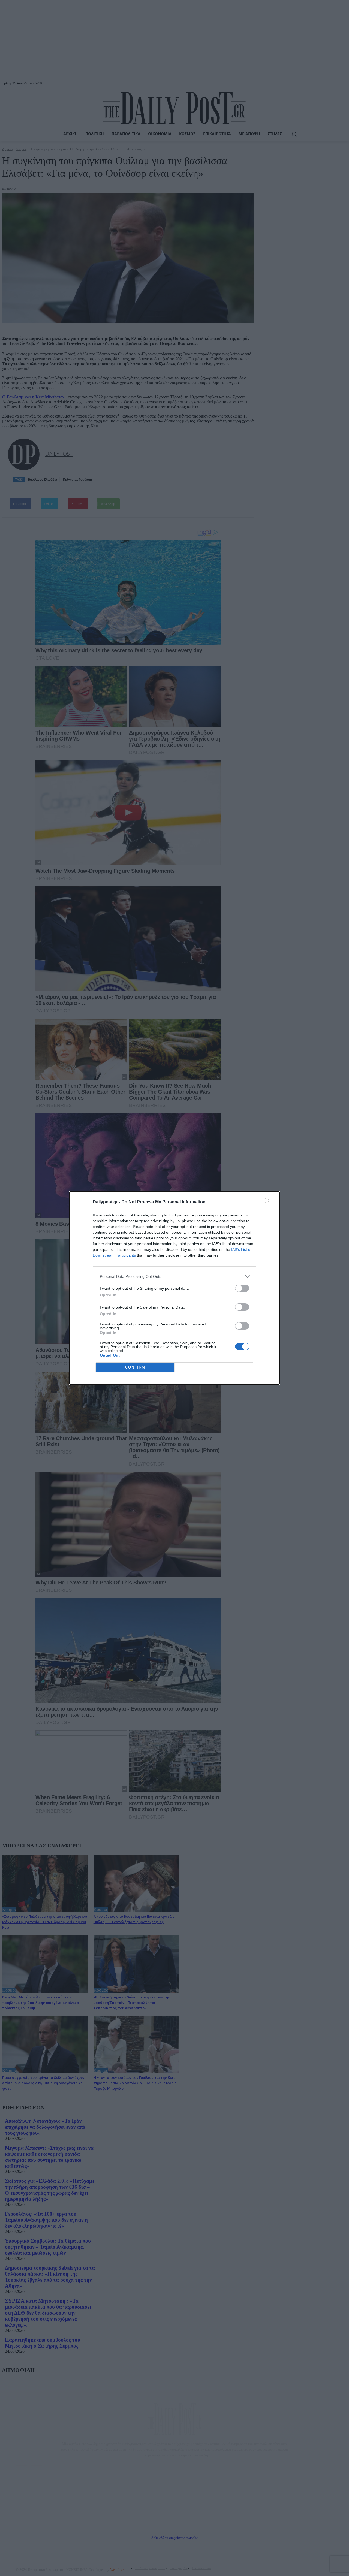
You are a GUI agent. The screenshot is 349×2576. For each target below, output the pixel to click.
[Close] (269, 1202)
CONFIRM (135, 1367)
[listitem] (174, 1276)
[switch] (242, 1288)
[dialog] (174, 1288)
